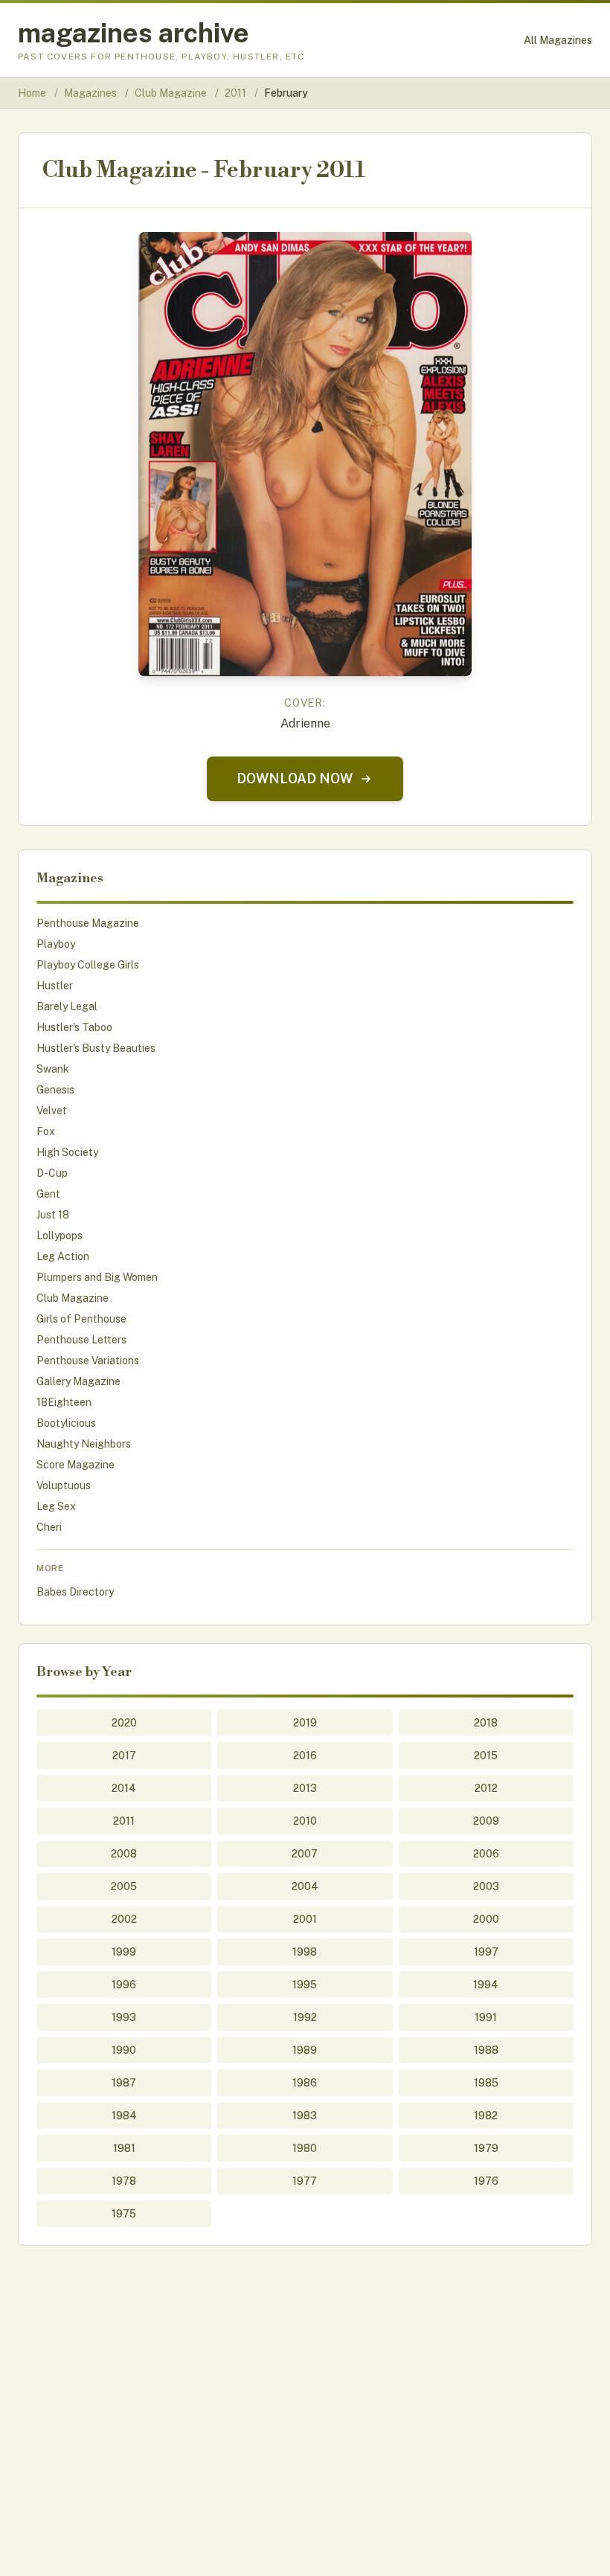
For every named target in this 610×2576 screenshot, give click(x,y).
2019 (305, 1723)
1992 (305, 2017)
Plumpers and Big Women (97, 1277)
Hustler (55, 986)
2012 (486, 1788)
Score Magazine (76, 1465)
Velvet (52, 1111)
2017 (124, 1756)
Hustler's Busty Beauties (96, 1048)
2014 (124, 1788)
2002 (124, 1919)
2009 (486, 1821)
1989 (305, 2050)
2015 (486, 1756)
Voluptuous (64, 1485)
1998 (305, 1952)
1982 (486, 2116)
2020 (124, 1723)
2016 (305, 1756)
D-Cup (52, 1173)
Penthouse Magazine (88, 923)
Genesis (55, 1090)
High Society (67, 1152)
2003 (486, 1886)
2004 (305, 1886)
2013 (305, 1788)
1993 (124, 2017)
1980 (305, 2148)
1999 (124, 1952)
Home (32, 93)
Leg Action (63, 1256)
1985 (486, 2083)
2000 (486, 1919)
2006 (486, 1854)
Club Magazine (172, 93)
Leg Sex (56, 1506)
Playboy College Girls (88, 965)
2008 (124, 1854)
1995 (305, 1985)
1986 (305, 2083)
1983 (305, 2116)
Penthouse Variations (88, 1361)
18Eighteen (64, 1402)
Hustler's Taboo (74, 1027)
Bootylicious (66, 1423)
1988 (486, 2050)
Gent (48, 1194)
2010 (305, 1821)
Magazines (91, 93)
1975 (124, 2214)
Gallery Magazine (78, 1381)
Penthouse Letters (81, 1340)
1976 (486, 2181)
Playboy (56, 944)
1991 (486, 2017)
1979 (486, 2148)
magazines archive (134, 33)
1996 (124, 1985)
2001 (305, 1919)
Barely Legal (67, 1006)
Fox (46, 1131)
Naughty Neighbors (84, 1444)
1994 (486, 1985)
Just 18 (53, 1215)
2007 (305, 1854)
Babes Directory (75, 1592)
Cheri (49, 1527)
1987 (124, 2083)
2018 (486, 1723)
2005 (124, 1886)
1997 (486, 1952)
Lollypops (60, 1236)
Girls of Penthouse (81, 1319)
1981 (124, 2148)
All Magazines (558, 40)
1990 (124, 2050)
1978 (124, 2181)
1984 (124, 2116)
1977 (305, 2181)
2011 (237, 93)
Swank (53, 1069)
